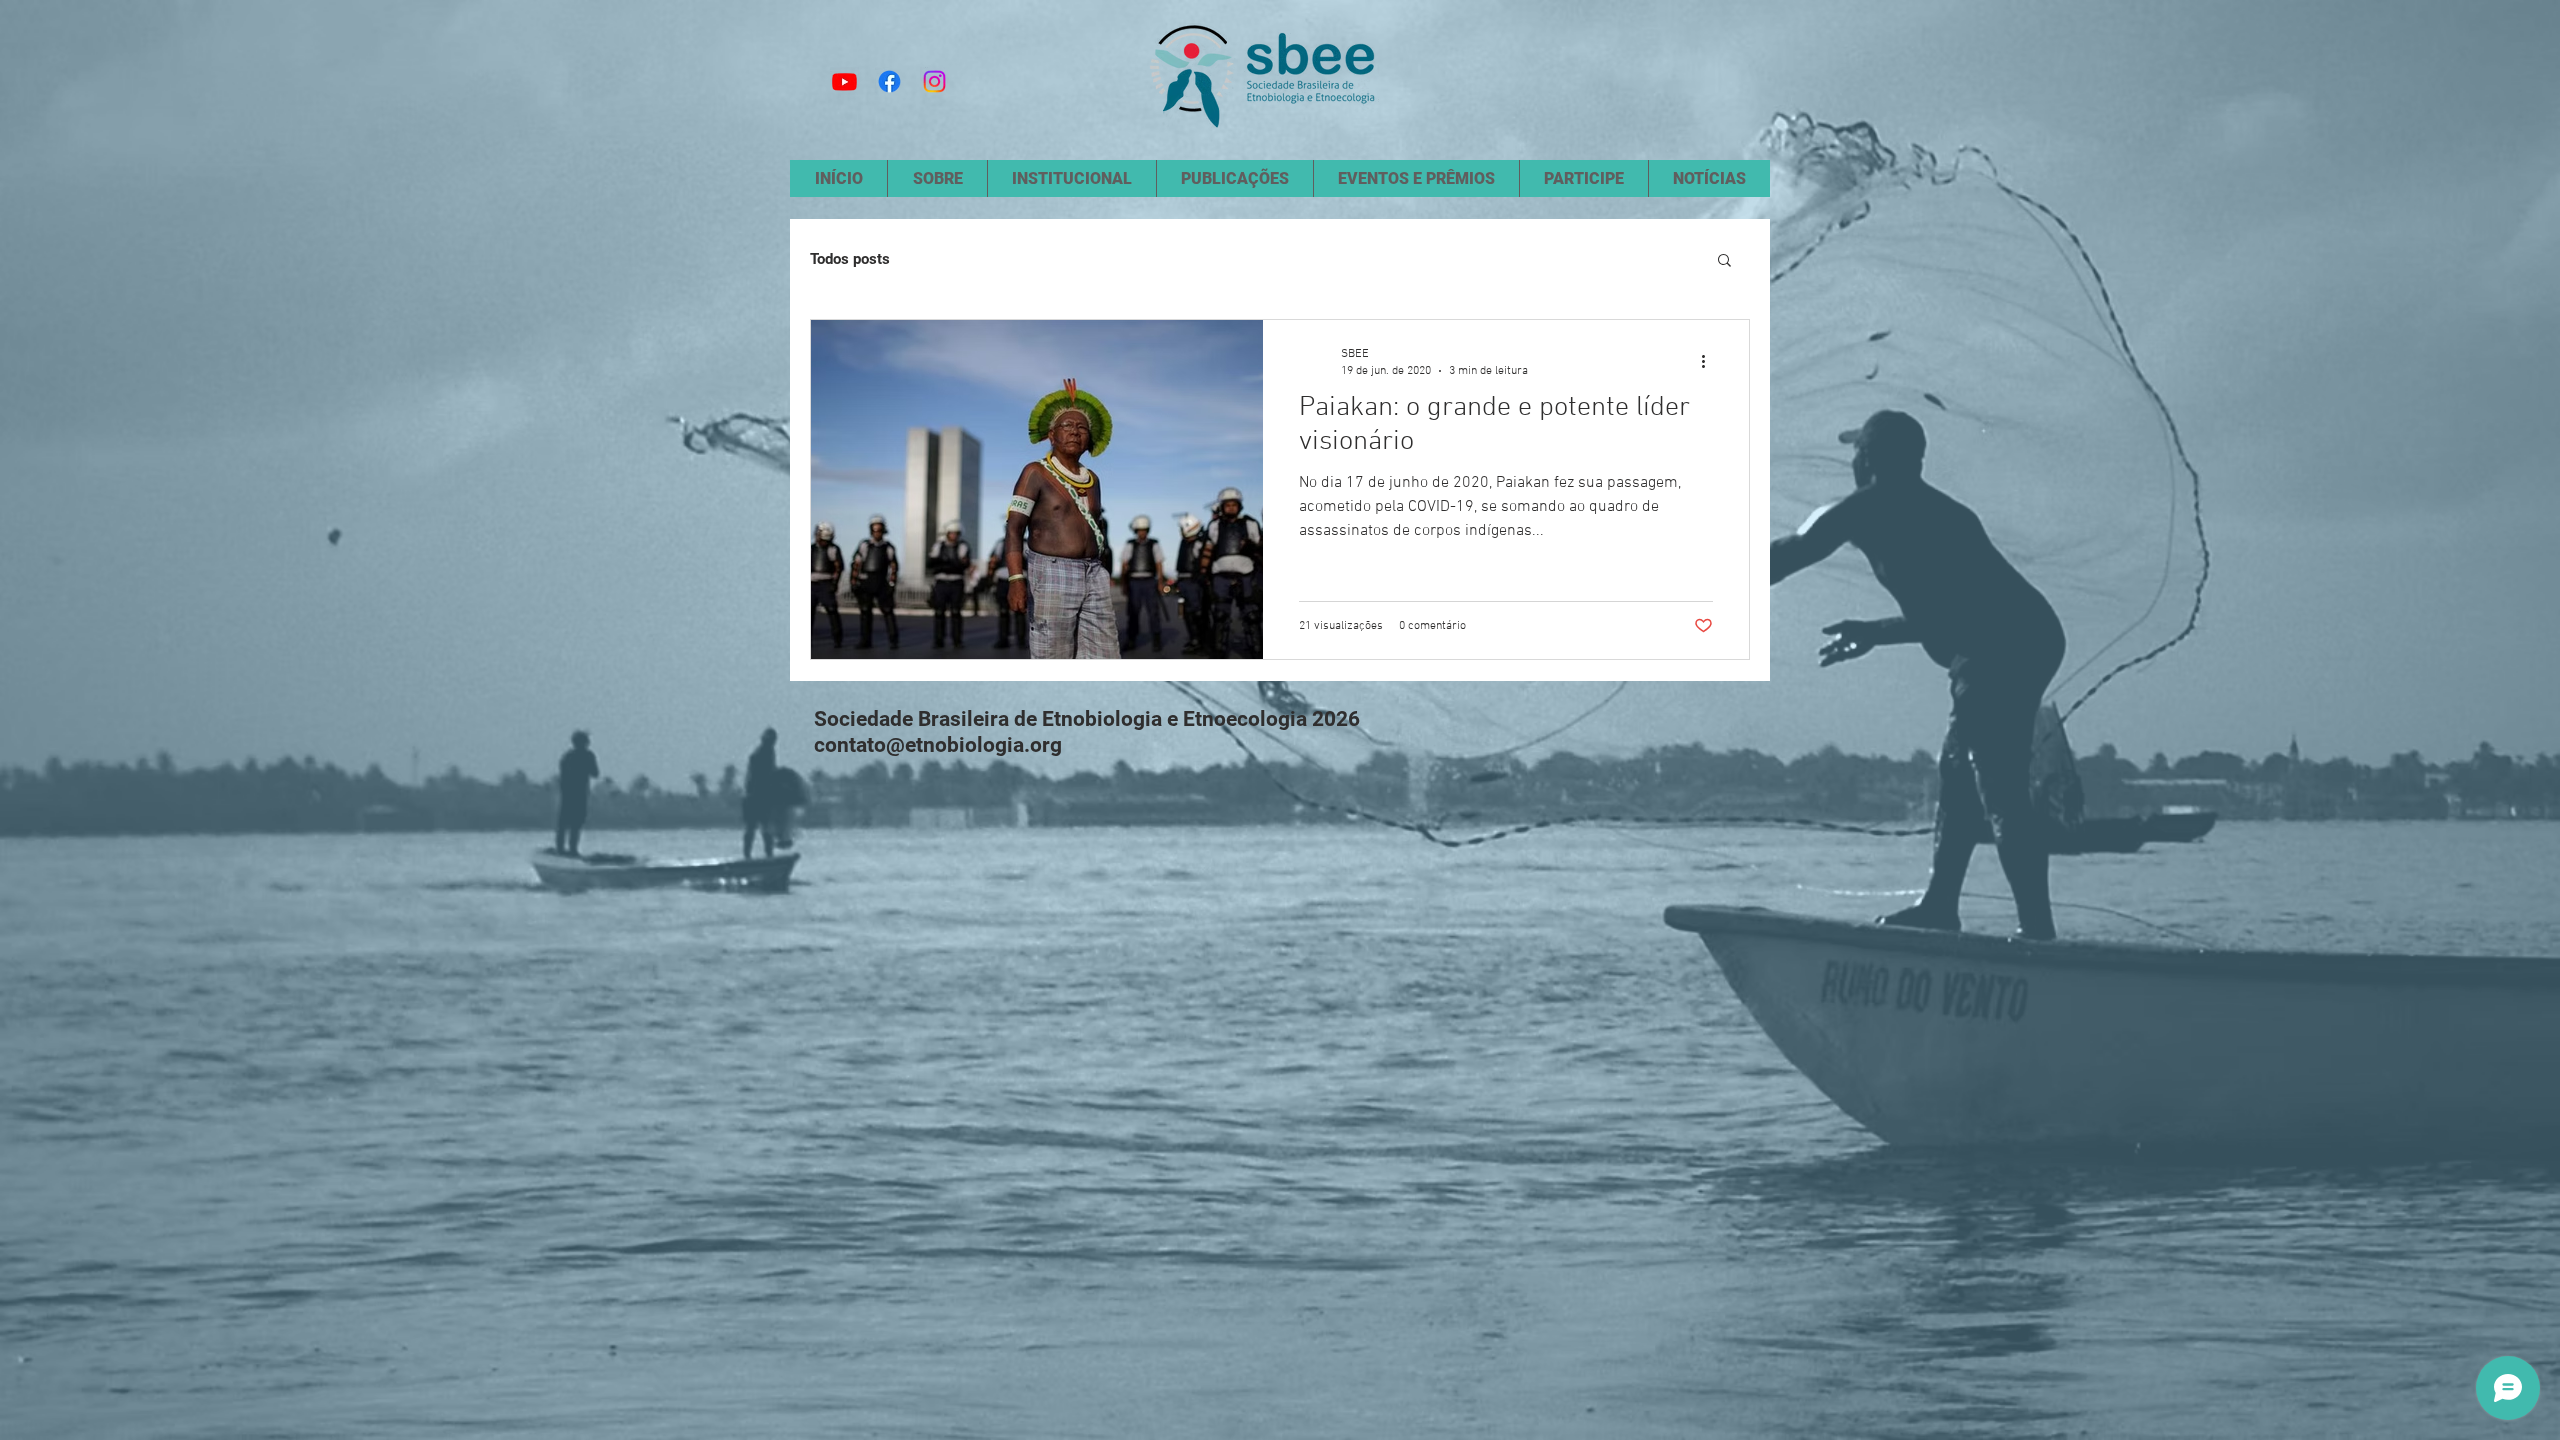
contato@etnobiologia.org (938, 745)
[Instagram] (934, 81)
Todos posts (850, 259)
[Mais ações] (1710, 361)
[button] (1724, 261)
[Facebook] (889, 81)
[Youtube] (844, 81)
